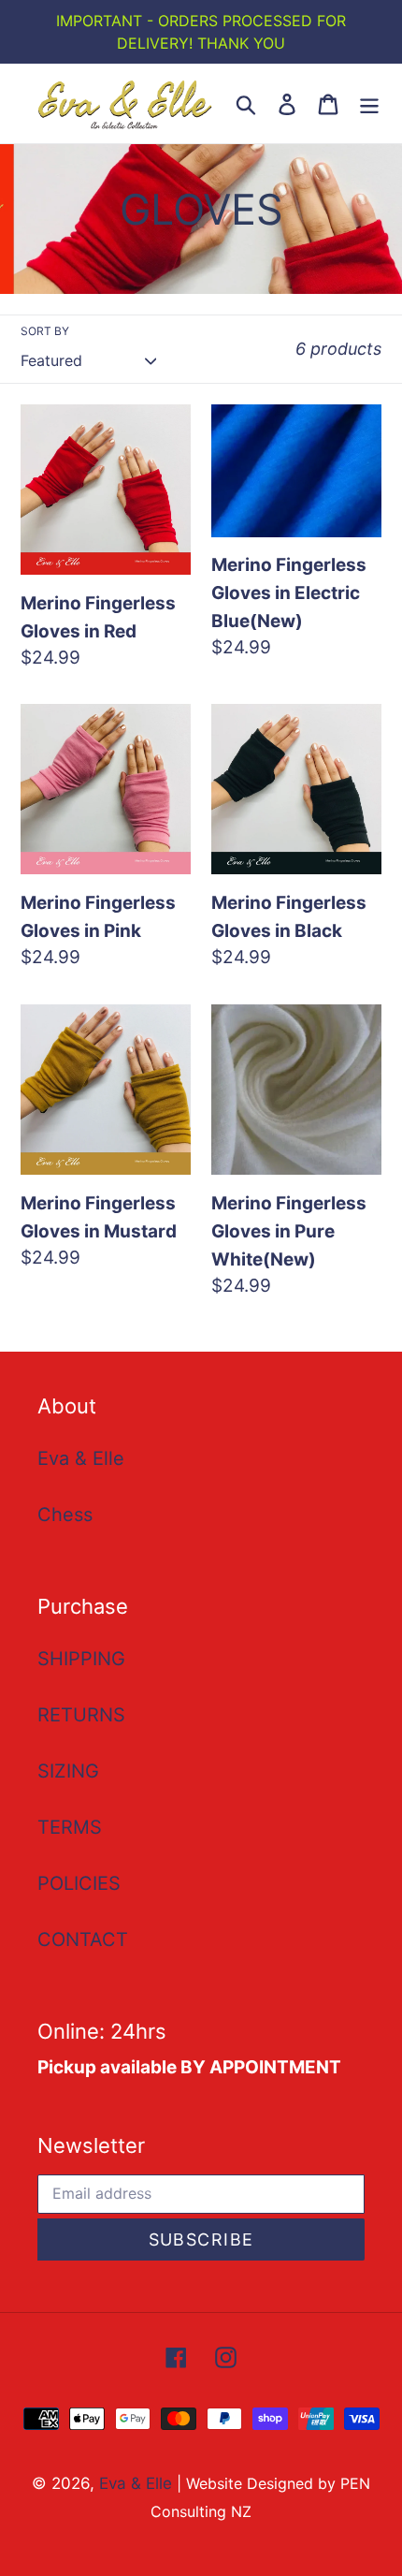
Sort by (45, 331)
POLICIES (79, 1883)
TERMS (70, 1827)
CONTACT (83, 1939)
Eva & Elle (81, 1458)
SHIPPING (81, 1659)
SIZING (68, 1771)
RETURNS (81, 1715)
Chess (65, 1515)
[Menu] (369, 103)
